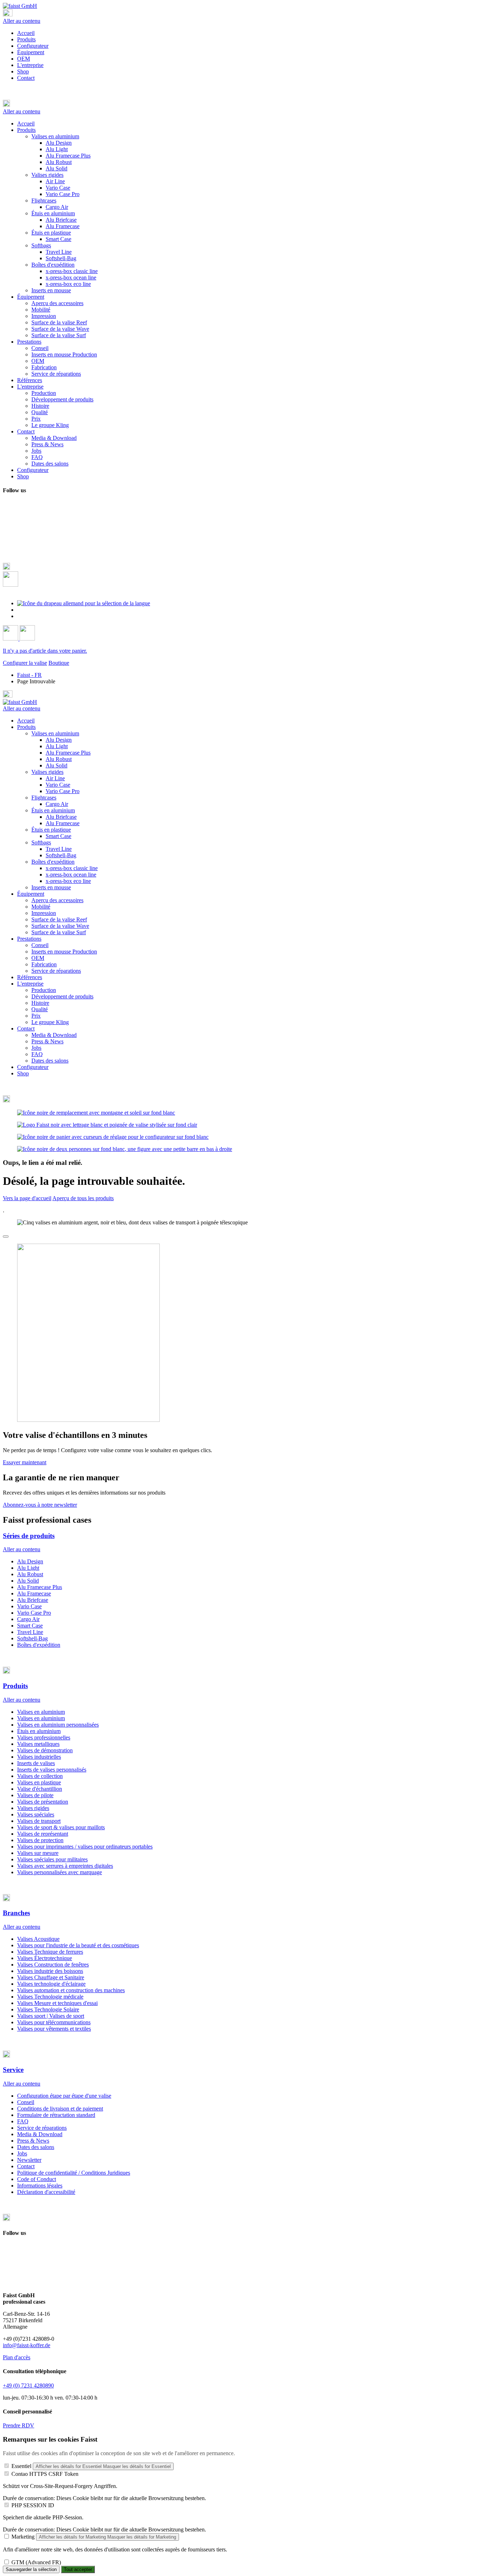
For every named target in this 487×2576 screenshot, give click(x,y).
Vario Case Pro (63, 791)
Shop (23, 71)
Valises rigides (47, 772)
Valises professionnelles (44, 1737)
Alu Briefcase (61, 817)
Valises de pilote (35, 1795)
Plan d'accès (17, 2357)
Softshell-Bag (61, 855)
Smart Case (58, 836)
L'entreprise (30, 65)
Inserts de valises (36, 1763)
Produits (26, 39)
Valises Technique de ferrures (50, 1952)
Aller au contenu (22, 21)
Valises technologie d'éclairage (51, 1984)
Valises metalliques (38, 1744)
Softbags (41, 842)
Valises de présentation (43, 1802)
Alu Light (57, 746)
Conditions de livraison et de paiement (60, 2109)
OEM (24, 59)
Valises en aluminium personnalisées (58, 1725)
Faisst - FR (29, 675)
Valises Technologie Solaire (48, 2009)
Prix (36, 1016)
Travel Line (59, 849)
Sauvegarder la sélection (31, 2569)
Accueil (26, 33)
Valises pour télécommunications (54, 2022)
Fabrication (44, 964)
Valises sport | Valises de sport (51, 2016)
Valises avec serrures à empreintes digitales (65, 1866)
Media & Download (54, 1035)
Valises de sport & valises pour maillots (61, 1827)
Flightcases (44, 798)
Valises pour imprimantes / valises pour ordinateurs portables (85, 1847)
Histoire (40, 1003)
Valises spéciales (36, 1814)
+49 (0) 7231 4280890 (28, 2385)
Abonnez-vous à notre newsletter (40, 1505)
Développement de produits (62, 996)
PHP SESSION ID (33, 2505)
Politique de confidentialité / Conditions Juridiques (74, 2173)
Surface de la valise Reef (59, 919)
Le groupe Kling (50, 1022)
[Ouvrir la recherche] (11, 585)
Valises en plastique (39, 1782)
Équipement (31, 52)
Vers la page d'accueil (27, 1198)
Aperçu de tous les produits (83, 1198)
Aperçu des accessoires (57, 900)
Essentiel (21, 2466)
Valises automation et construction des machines (71, 1990)
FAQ (37, 1054)
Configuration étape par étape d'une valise (64, 2096)
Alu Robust (59, 759)
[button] (243, 104)
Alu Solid (57, 765)
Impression (44, 913)
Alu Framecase (63, 823)
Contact (26, 78)
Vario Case (58, 785)
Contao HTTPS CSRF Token (45, 2474)
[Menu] (8, 14)
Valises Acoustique (38, 1939)
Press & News (47, 1041)
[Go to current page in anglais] (21, 610)
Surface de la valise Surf (59, 932)
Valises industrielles (39, 1757)
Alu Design (59, 740)
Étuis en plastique (51, 830)
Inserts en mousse (51, 887)
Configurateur (33, 46)
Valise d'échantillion (40, 1789)
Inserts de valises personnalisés (52, 1770)
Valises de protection (40, 1840)
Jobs (36, 1048)
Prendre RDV (19, 2425)
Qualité (40, 1009)
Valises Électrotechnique (45, 1958)
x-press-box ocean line (71, 875)
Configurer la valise (25, 663)
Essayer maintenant (25, 1462)
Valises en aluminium (55, 733)
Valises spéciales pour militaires (52, 1859)
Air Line (55, 778)
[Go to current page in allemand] (84, 603)
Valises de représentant (43, 1834)
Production (44, 990)
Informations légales (40, 2186)
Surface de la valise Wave (60, 926)
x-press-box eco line (68, 881)
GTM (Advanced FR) (36, 2562)
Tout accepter (78, 2569)
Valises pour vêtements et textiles (54, 2029)
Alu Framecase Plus (68, 753)
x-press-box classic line (72, 868)
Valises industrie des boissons (50, 1971)
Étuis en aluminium (53, 810)
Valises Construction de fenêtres (53, 1965)
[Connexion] (11, 639)
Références (30, 977)
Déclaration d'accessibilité (46, 2192)
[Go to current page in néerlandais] (21, 616)
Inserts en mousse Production (64, 952)
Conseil (40, 945)
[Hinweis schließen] (6, 1236)
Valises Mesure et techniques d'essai (57, 2003)
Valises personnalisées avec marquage (60, 1872)
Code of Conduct (37, 2179)
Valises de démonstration (45, 1750)
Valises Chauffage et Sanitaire (51, 1977)
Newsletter (29, 2160)
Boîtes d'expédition (53, 862)
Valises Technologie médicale (50, 1997)
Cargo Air (57, 804)
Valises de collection (40, 1776)
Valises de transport (39, 1821)
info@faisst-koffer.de (27, 2345)
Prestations (29, 939)
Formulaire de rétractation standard (56, 2115)
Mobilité (41, 907)
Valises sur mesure (38, 1853)
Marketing (23, 2537)
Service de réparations (56, 971)
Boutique (59, 663)
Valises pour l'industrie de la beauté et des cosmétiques (78, 1945)
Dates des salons (50, 1061)
